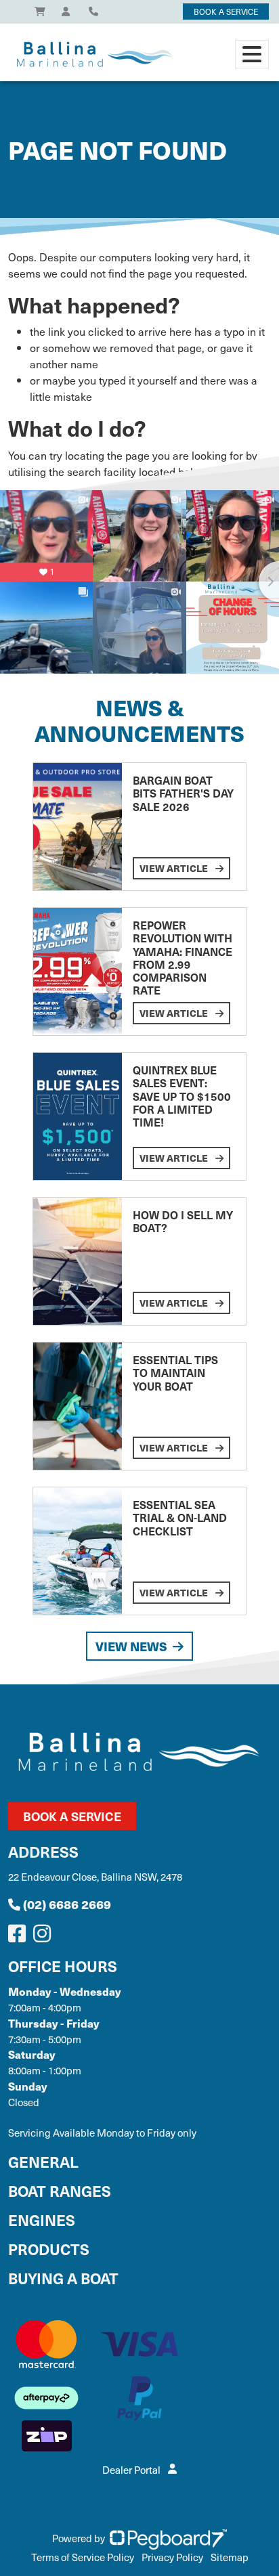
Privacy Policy (172, 2557)
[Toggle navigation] (252, 54)
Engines (42, 2220)
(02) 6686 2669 (67, 1904)
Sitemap (230, 2557)
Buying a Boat (63, 2278)
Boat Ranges (60, 2190)
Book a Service (72, 1816)
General (43, 2161)
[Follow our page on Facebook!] (20, 1937)
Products (49, 2249)
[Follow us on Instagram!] (45, 1937)
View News (131, 1646)
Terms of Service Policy (83, 2557)
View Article (175, 868)
